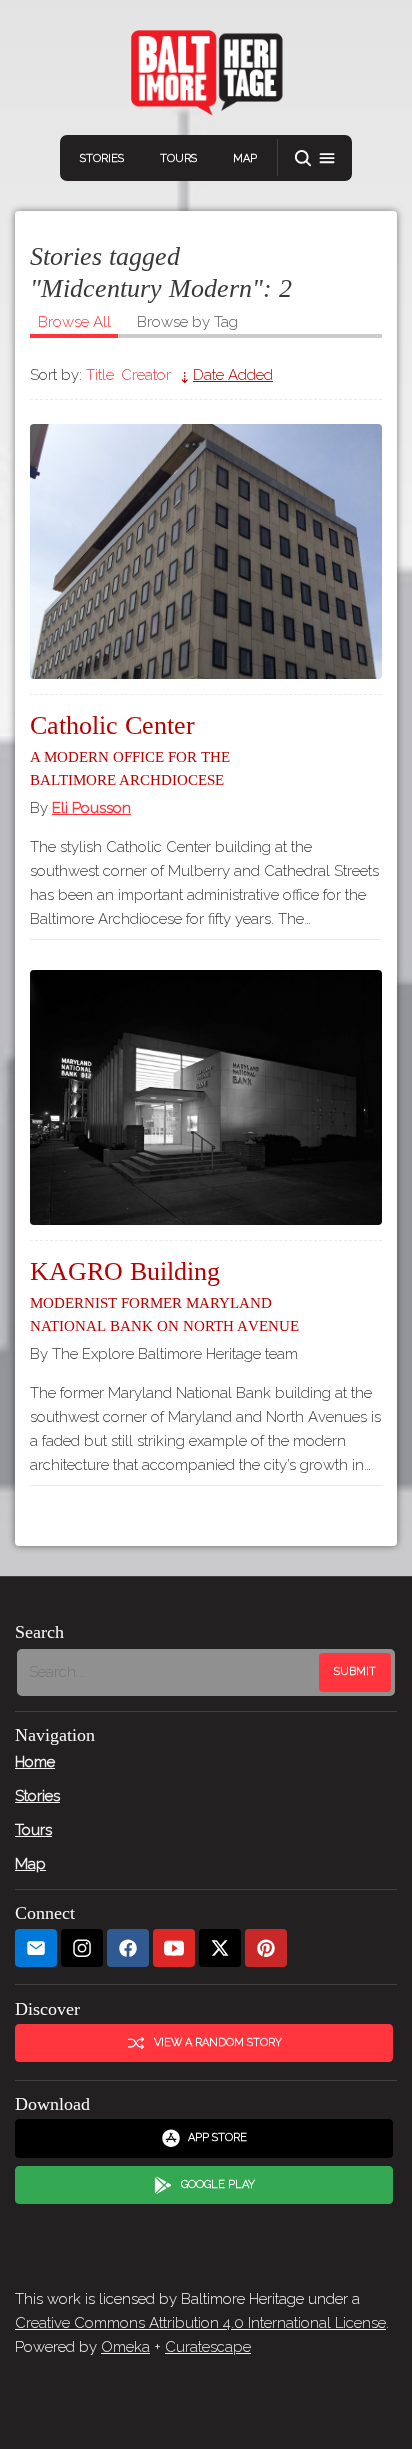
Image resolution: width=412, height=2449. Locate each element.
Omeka (125, 2347)
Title (100, 375)
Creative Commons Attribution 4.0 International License (200, 2323)
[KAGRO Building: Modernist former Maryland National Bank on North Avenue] (206, 1097)
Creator (146, 375)
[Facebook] (128, 1948)
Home (35, 1762)
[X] (220, 1948)
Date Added (233, 375)
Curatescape (208, 2347)
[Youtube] (174, 1948)
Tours (178, 158)
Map (245, 158)
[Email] (36, 1948)
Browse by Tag (187, 322)
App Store (217, 2137)
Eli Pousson (91, 808)
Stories (102, 158)
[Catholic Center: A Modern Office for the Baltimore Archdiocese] (206, 551)
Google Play (218, 2184)
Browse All (74, 322)
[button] (315, 158)
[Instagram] (82, 1948)
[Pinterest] (266, 1948)
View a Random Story (218, 2042)
